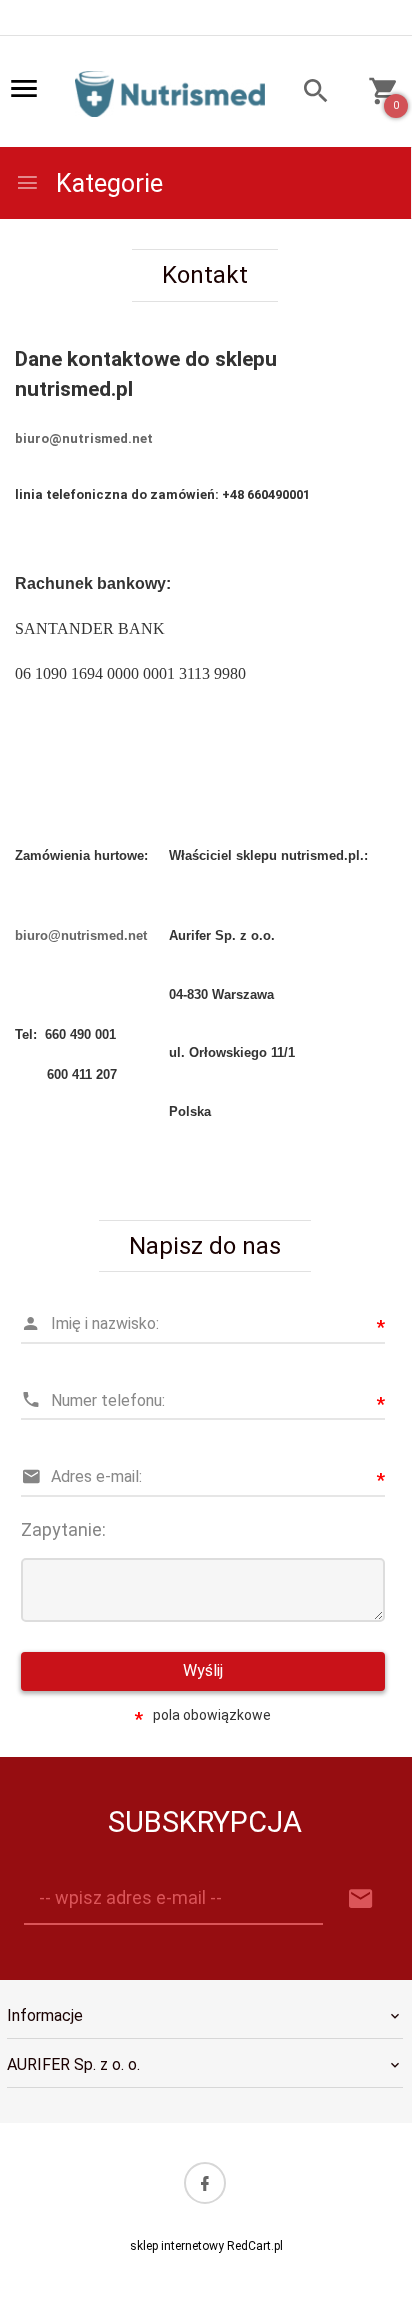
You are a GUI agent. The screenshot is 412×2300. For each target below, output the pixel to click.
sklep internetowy (177, 2246)
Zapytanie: (63, 1529)
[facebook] (205, 2183)
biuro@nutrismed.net (84, 438)
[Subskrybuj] (361, 1899)
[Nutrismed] (170, 93)
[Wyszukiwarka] (306, 93)
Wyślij (203, 1670)
